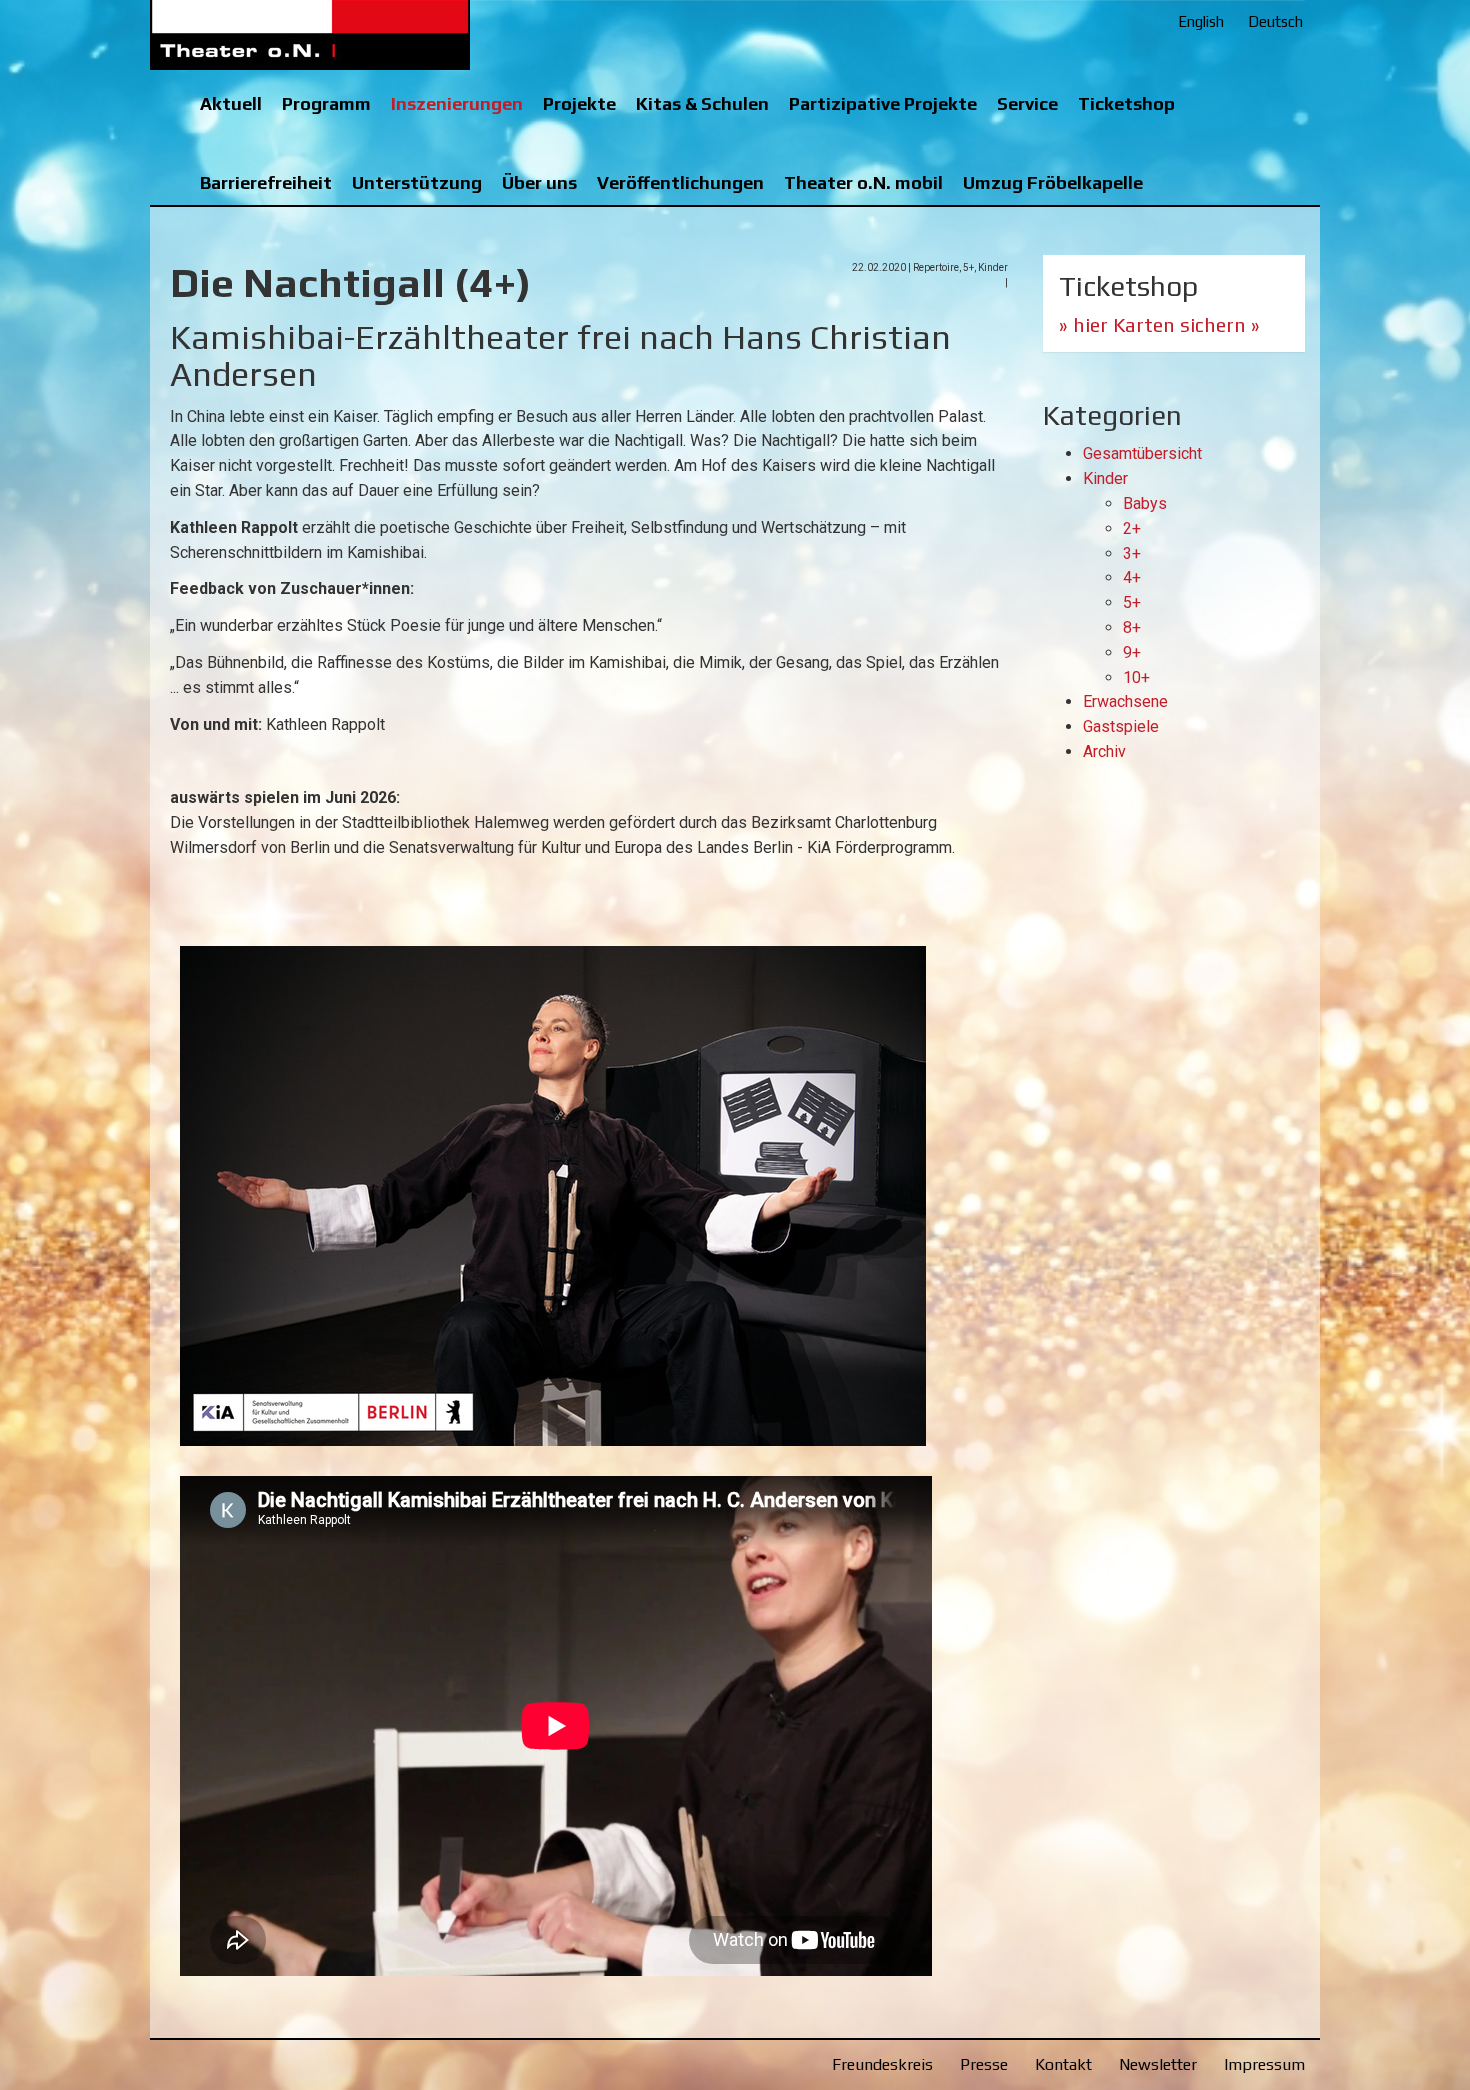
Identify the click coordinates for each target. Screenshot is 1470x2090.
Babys (1145, 503)
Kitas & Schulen (702, 103)
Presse (984, 2064)
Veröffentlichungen (680, 182)
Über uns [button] (539, 182)
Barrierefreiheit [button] (266, 182)
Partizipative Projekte (883, 103)
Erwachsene (1125, 701)
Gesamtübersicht (1142, 453)
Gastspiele (1121, 726)
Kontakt (1063, 2064)
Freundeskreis (882, 2064)
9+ (1132, 652)
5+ (1132, 602)
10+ (1136, 677)
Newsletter (1158, 2064)
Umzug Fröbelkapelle (1053, 182)
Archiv (1104, 751)
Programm (326, 103)
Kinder (1105, 478)
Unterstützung (417, 182)
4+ (1132, 577)
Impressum (1264, 2064)
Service (1027, 103)
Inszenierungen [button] (457, 103)
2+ (1132, 528)
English (1201, 21)
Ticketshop (1126, 103)
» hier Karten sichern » (1159, 324)
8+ (1132, 627)
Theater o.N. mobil (863, 182)
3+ (1132, 553)
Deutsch (1275, 21)
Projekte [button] (579, 103)
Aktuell (231, 103)
